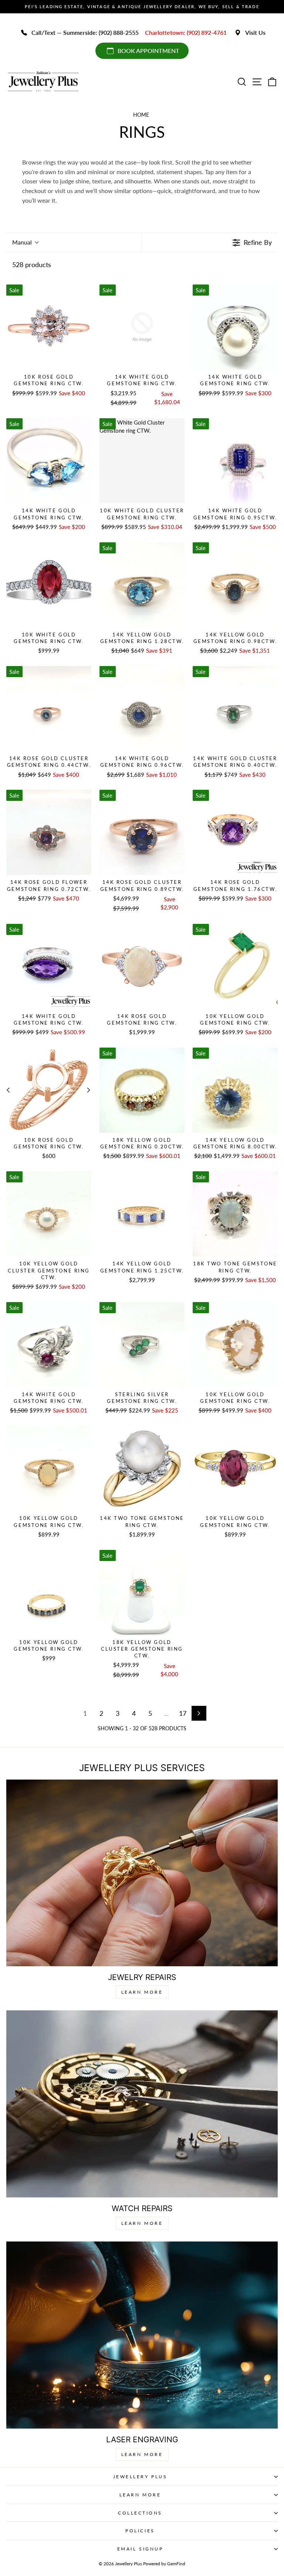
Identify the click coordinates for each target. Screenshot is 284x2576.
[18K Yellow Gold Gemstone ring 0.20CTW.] (142, 1090)
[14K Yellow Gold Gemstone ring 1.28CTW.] (142, 585)
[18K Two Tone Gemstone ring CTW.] (235, 1214)
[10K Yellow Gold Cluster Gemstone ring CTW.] (49, 1214)
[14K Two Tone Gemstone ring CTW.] (142, 1468)
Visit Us (255, 32)
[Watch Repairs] (142, 2104)
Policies (140, 2531)
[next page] (199, 1713)
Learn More (142, 1992)
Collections (140, 2513)
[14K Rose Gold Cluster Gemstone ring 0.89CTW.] (142, 832)
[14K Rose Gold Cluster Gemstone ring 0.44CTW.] (49, 709)
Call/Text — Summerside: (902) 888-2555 (85, 32)
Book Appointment (148, 51)
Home (141, 115)
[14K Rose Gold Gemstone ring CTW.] (142, 966)
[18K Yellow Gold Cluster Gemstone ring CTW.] (142, 1592)
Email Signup (140, 2549)
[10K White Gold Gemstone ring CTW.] (49, 585)
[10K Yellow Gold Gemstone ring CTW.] (235, 966)
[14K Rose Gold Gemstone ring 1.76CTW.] (235, 832)
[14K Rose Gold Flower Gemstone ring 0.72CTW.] (49, 832)
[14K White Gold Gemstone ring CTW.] (142, 327)
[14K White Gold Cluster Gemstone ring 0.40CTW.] (235, 709)
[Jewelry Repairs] (142, 1873)
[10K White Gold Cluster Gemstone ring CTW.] (142, 461)
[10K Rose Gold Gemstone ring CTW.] (49, 327)
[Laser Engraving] (142, 2335)
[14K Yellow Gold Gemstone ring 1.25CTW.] (142, 1214)
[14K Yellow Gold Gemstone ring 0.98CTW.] (235, 585)
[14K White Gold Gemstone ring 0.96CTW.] (142, 709)
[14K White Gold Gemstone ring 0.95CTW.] (235, 461)
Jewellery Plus (140, 2477)
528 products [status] (32, 264)
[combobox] (25, 242)
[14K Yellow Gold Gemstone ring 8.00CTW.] (235, 1090)
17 (183, 1713)
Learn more (142, 2454)
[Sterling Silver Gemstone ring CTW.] (142, 1345)
